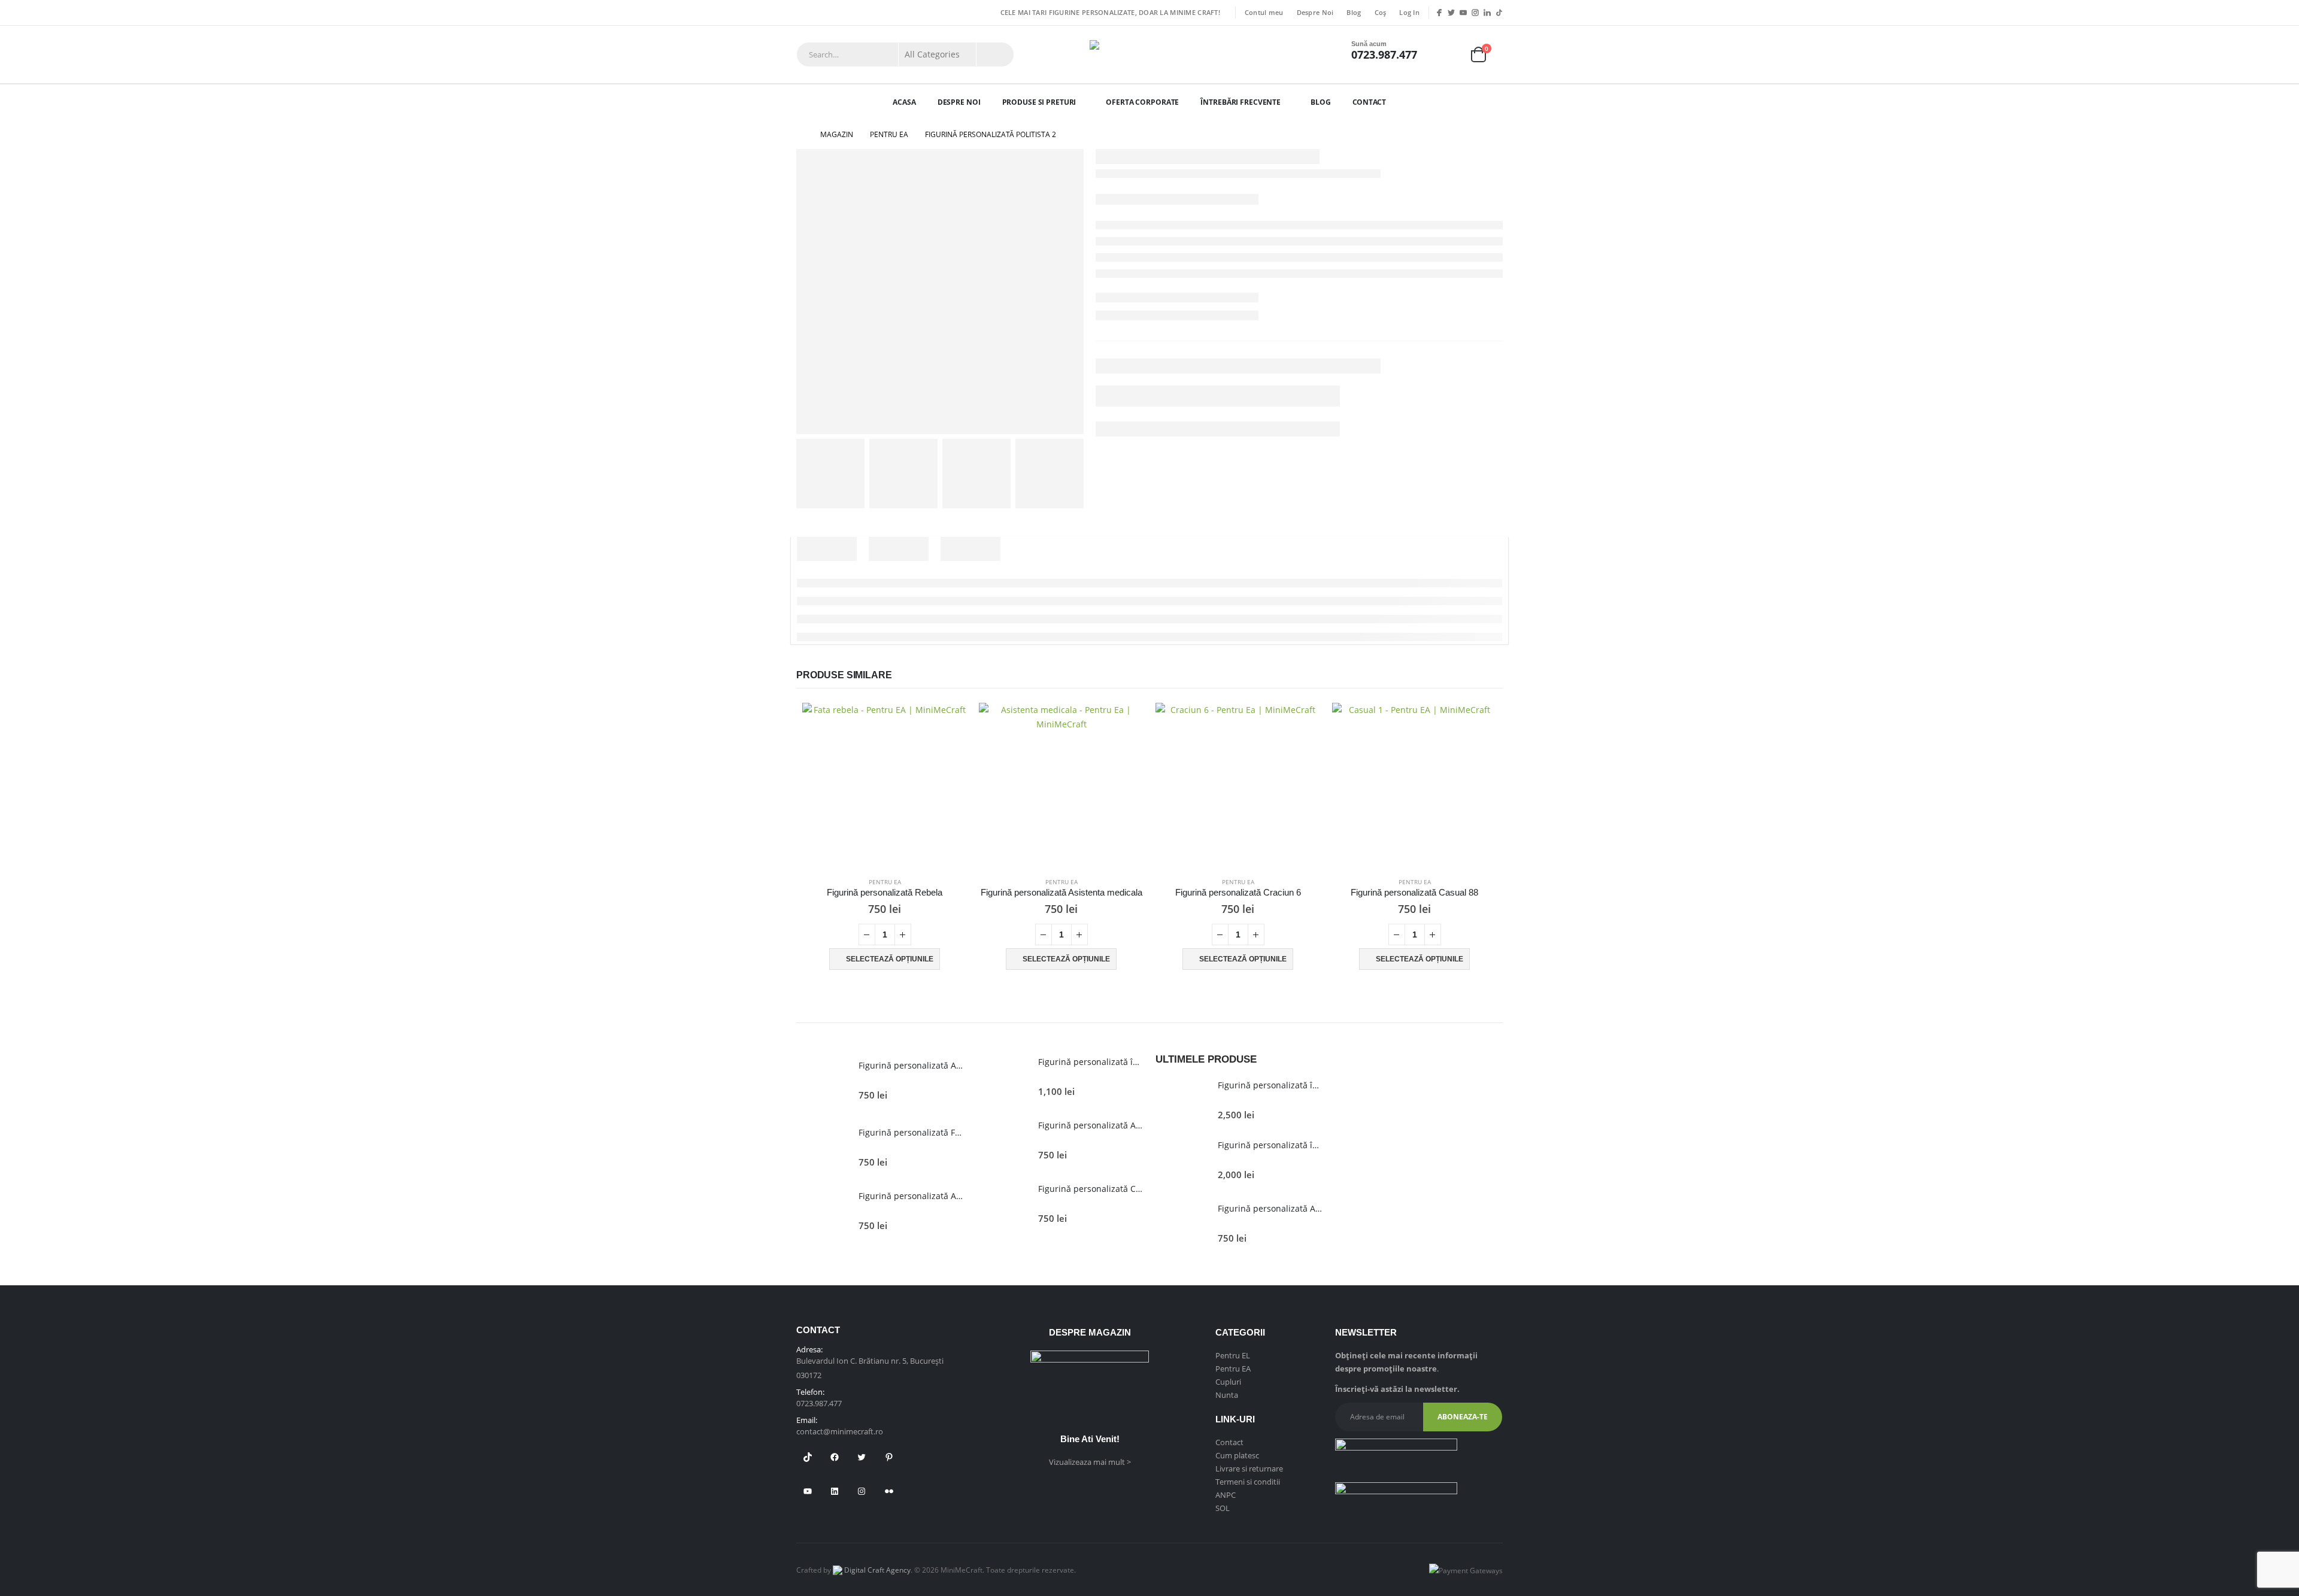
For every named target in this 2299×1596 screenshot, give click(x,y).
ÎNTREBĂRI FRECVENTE (1241, 102)
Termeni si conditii (1248, 1482)
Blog (1354, 12)
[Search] (995, 54)
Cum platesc (1237, 1455)
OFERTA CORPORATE (1142, 102)
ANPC (1226, 1495)
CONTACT (1369, 102)
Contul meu (1264, 12)
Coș (1381, 12)
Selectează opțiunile (890, 959)
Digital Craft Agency (876, 1570)
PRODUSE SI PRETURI (1039, 102)
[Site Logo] (1149, 54)
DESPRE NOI (959, 102)
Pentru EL (1233, 1355)
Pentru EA (885, 882)
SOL (1223, 1508)
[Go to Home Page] (800, 135)
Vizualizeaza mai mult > (1090, 1462)
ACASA (904, 102)
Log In (1409, 12)
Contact (1229, 1442)
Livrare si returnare (1249, 1468)
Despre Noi (1315, 12)
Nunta (1227, 1395)
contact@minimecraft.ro (840, 1431)
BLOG (1321, 102)
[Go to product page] (885, 785)
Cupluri (1228, 1382)
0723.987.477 (1384, 54)
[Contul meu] (1444, 55)
